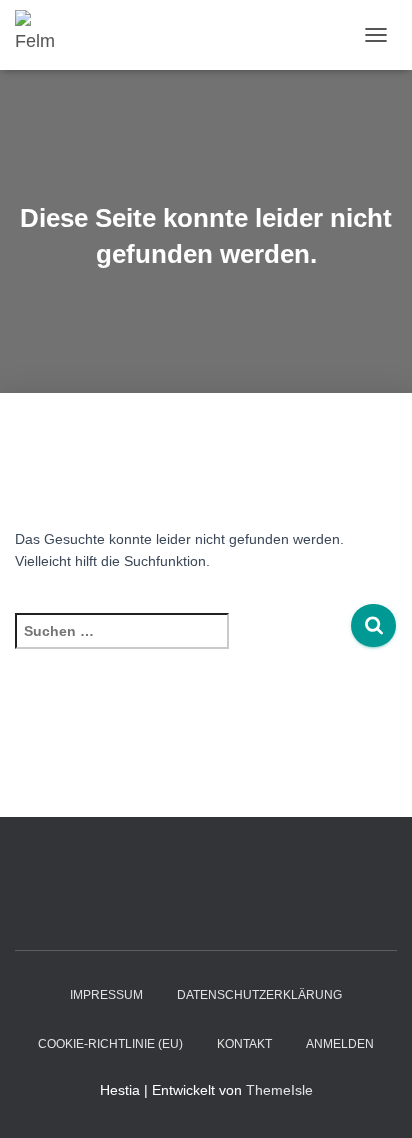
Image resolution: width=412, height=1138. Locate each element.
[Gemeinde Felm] (45, 35)
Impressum (106, 995)
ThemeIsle (279, 1090)
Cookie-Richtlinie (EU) (110, 1044)
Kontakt (244, 1044)
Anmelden (340, 1044)
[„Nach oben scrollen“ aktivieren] (372, 1098)
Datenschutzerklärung (259, 995)
